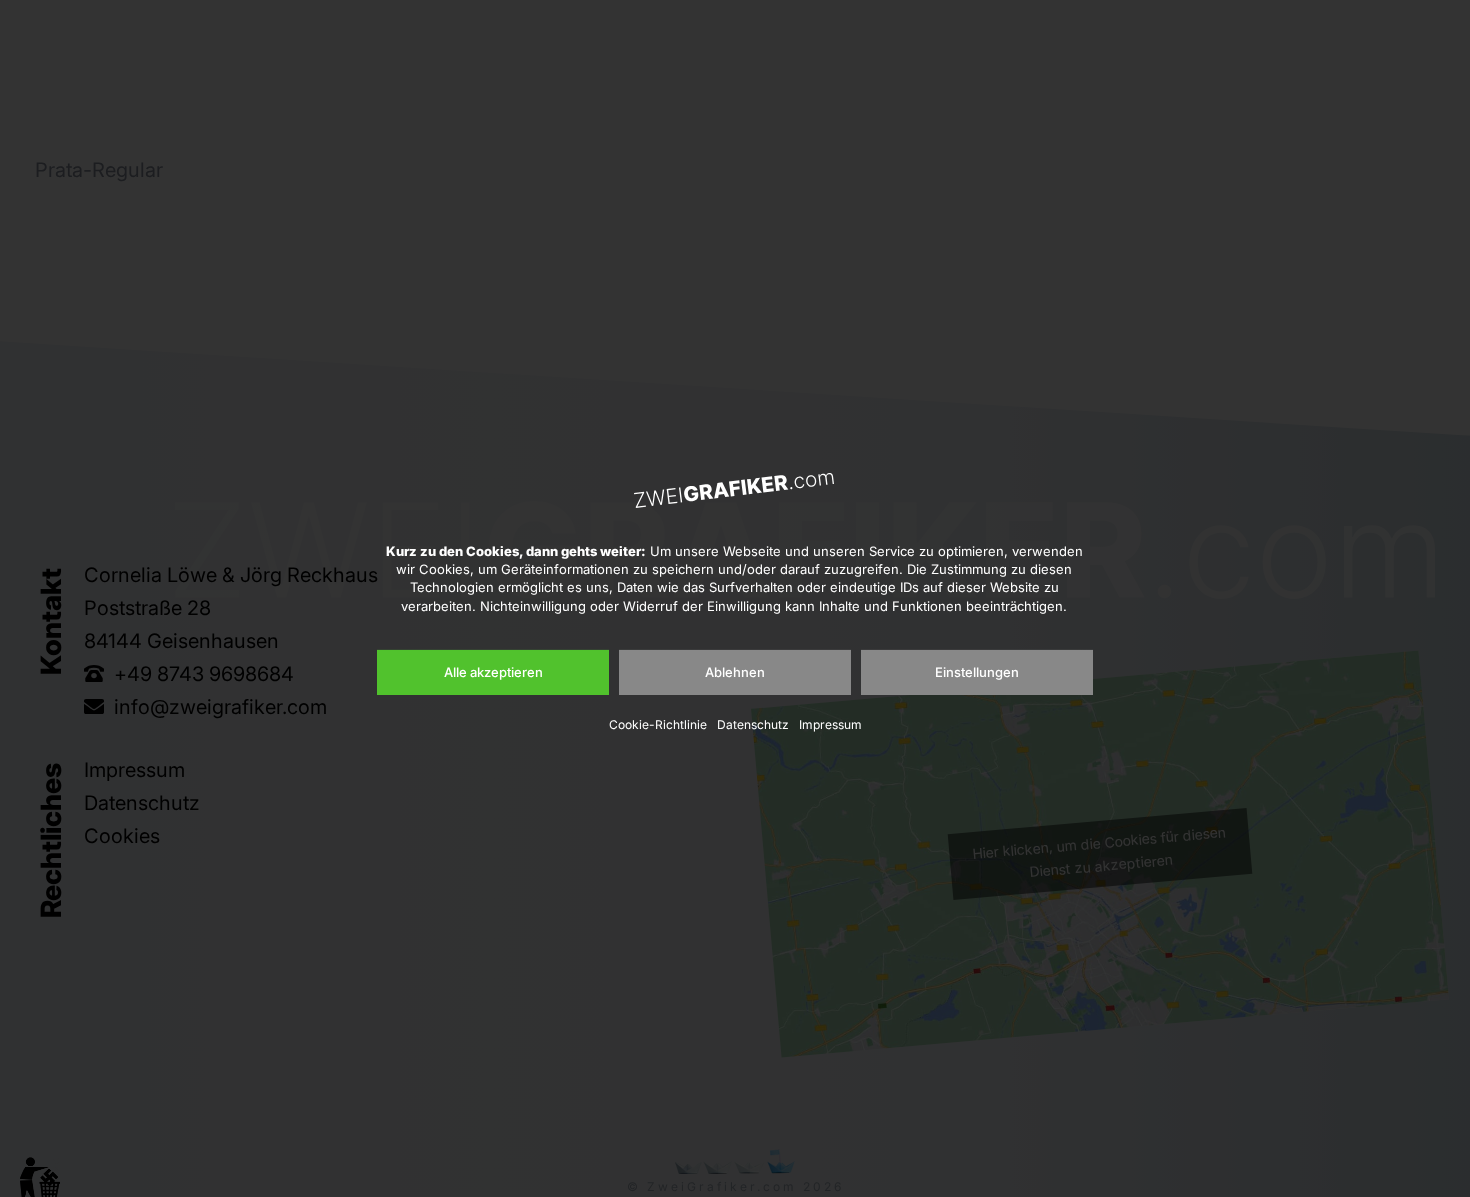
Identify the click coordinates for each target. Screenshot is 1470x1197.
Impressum (830, 724)
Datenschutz (753, 724)
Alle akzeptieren (493, 672)
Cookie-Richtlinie (658, 724)
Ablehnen (735, 672)
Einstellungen (977, 672)
